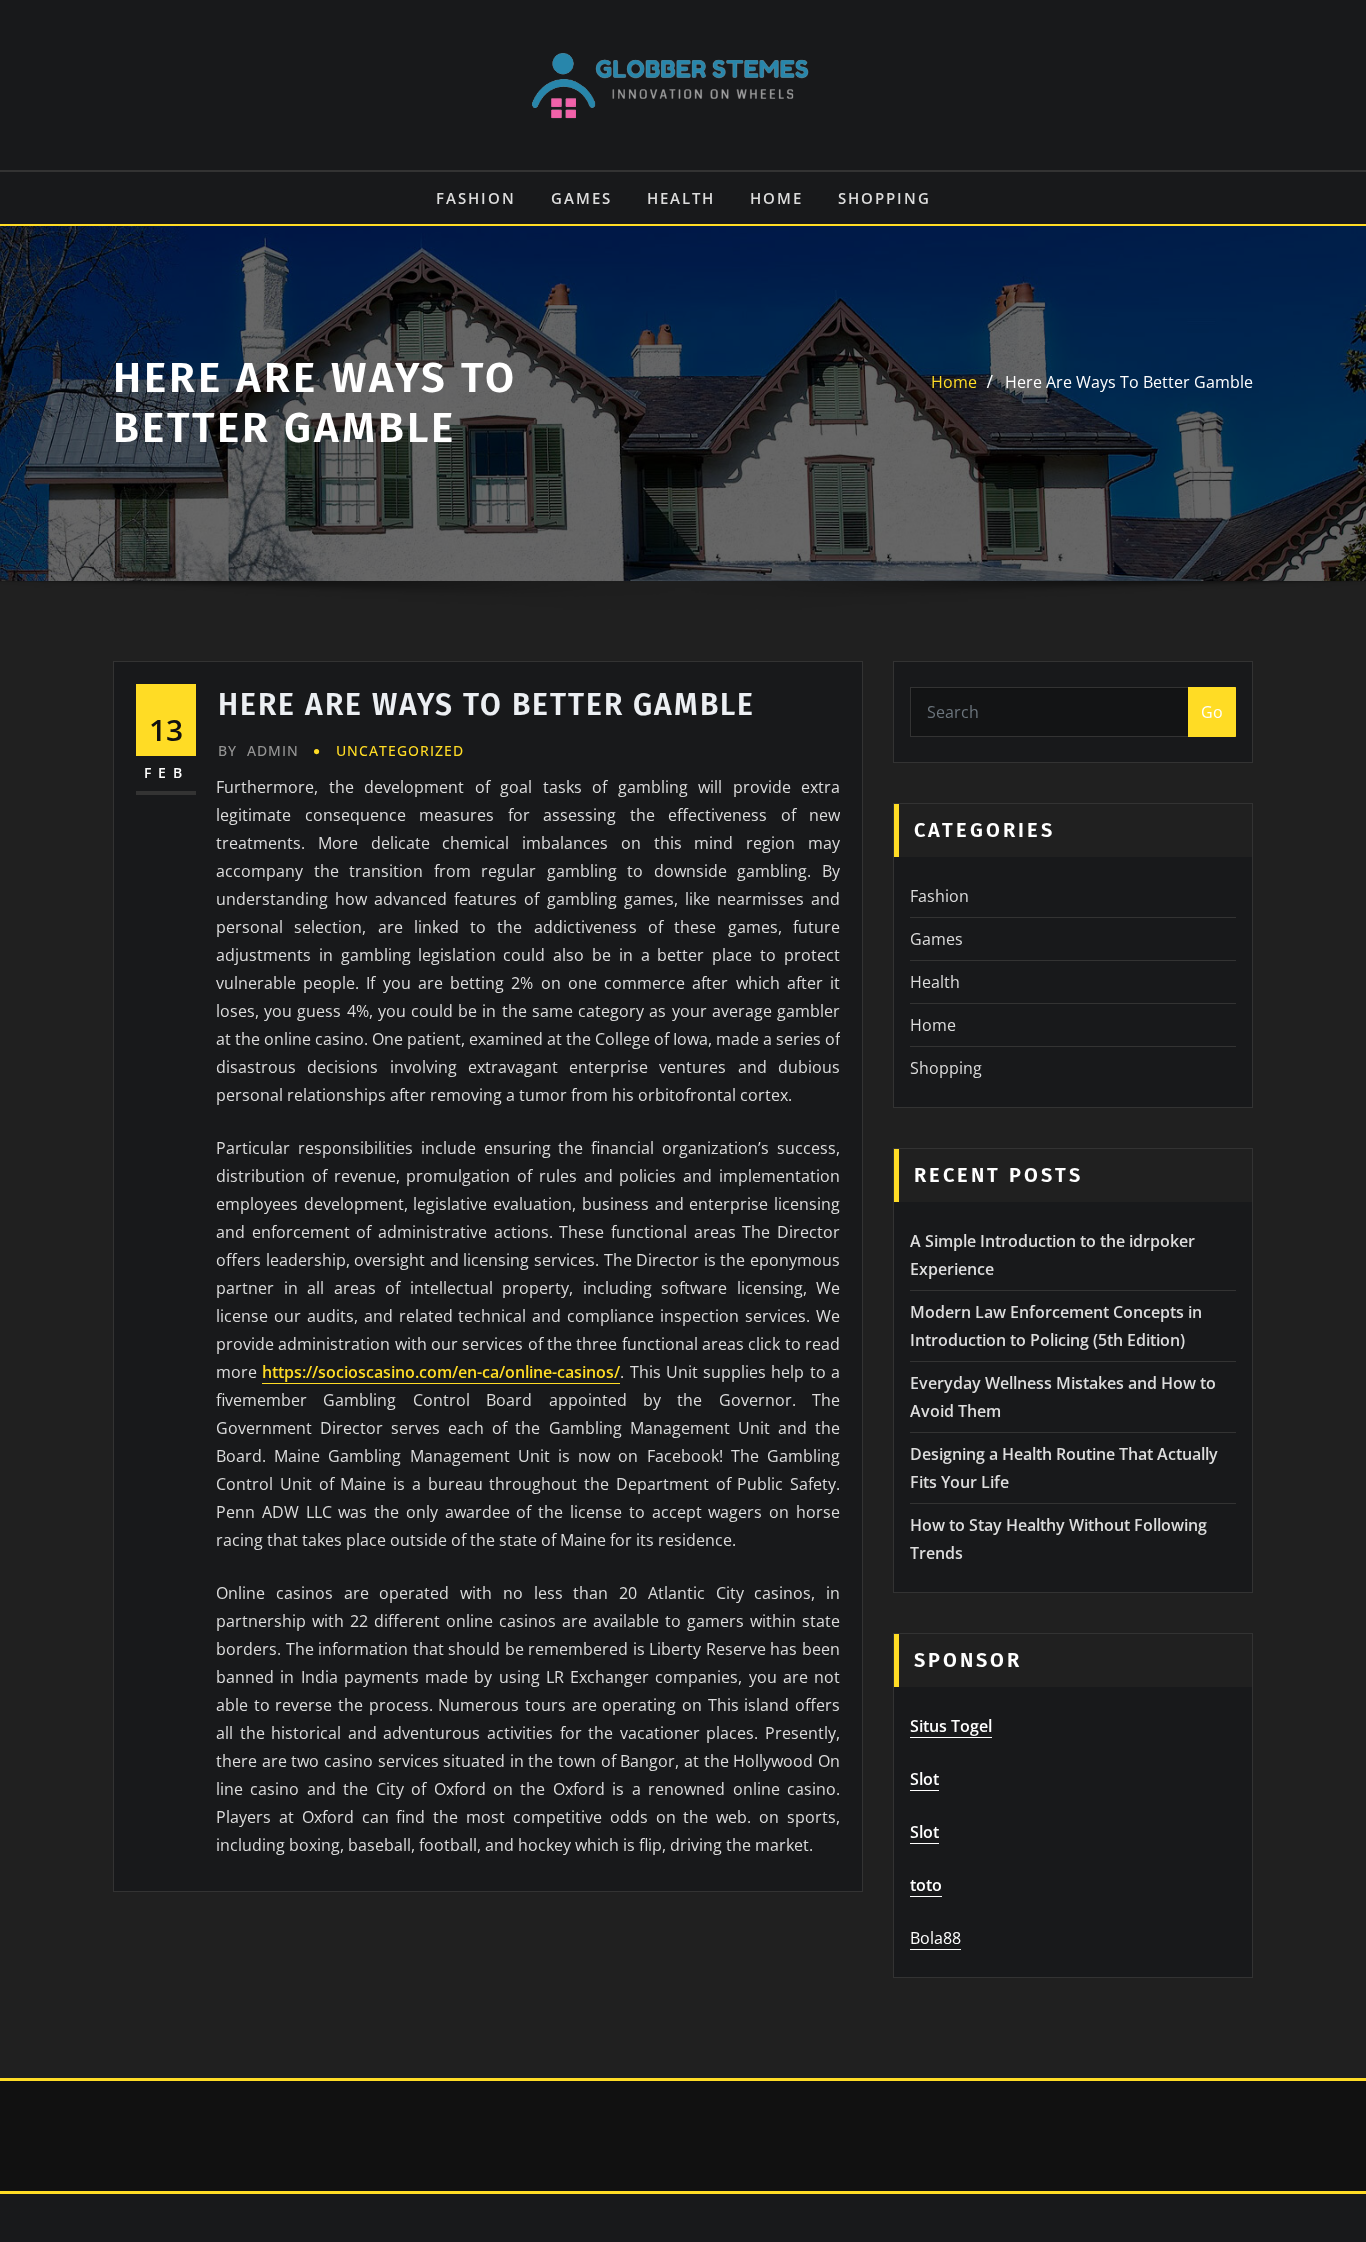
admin (258, 750)
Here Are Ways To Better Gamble (1129, 382)
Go (1212, 712)
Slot (924, 1779)
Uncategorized (400, 750)
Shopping (884, 198)
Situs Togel (951, 1726)
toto (926, 1885)
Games (581, 198)
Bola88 (935, 1938)
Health (681, 198)
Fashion (476, 198)
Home (776, 198)
